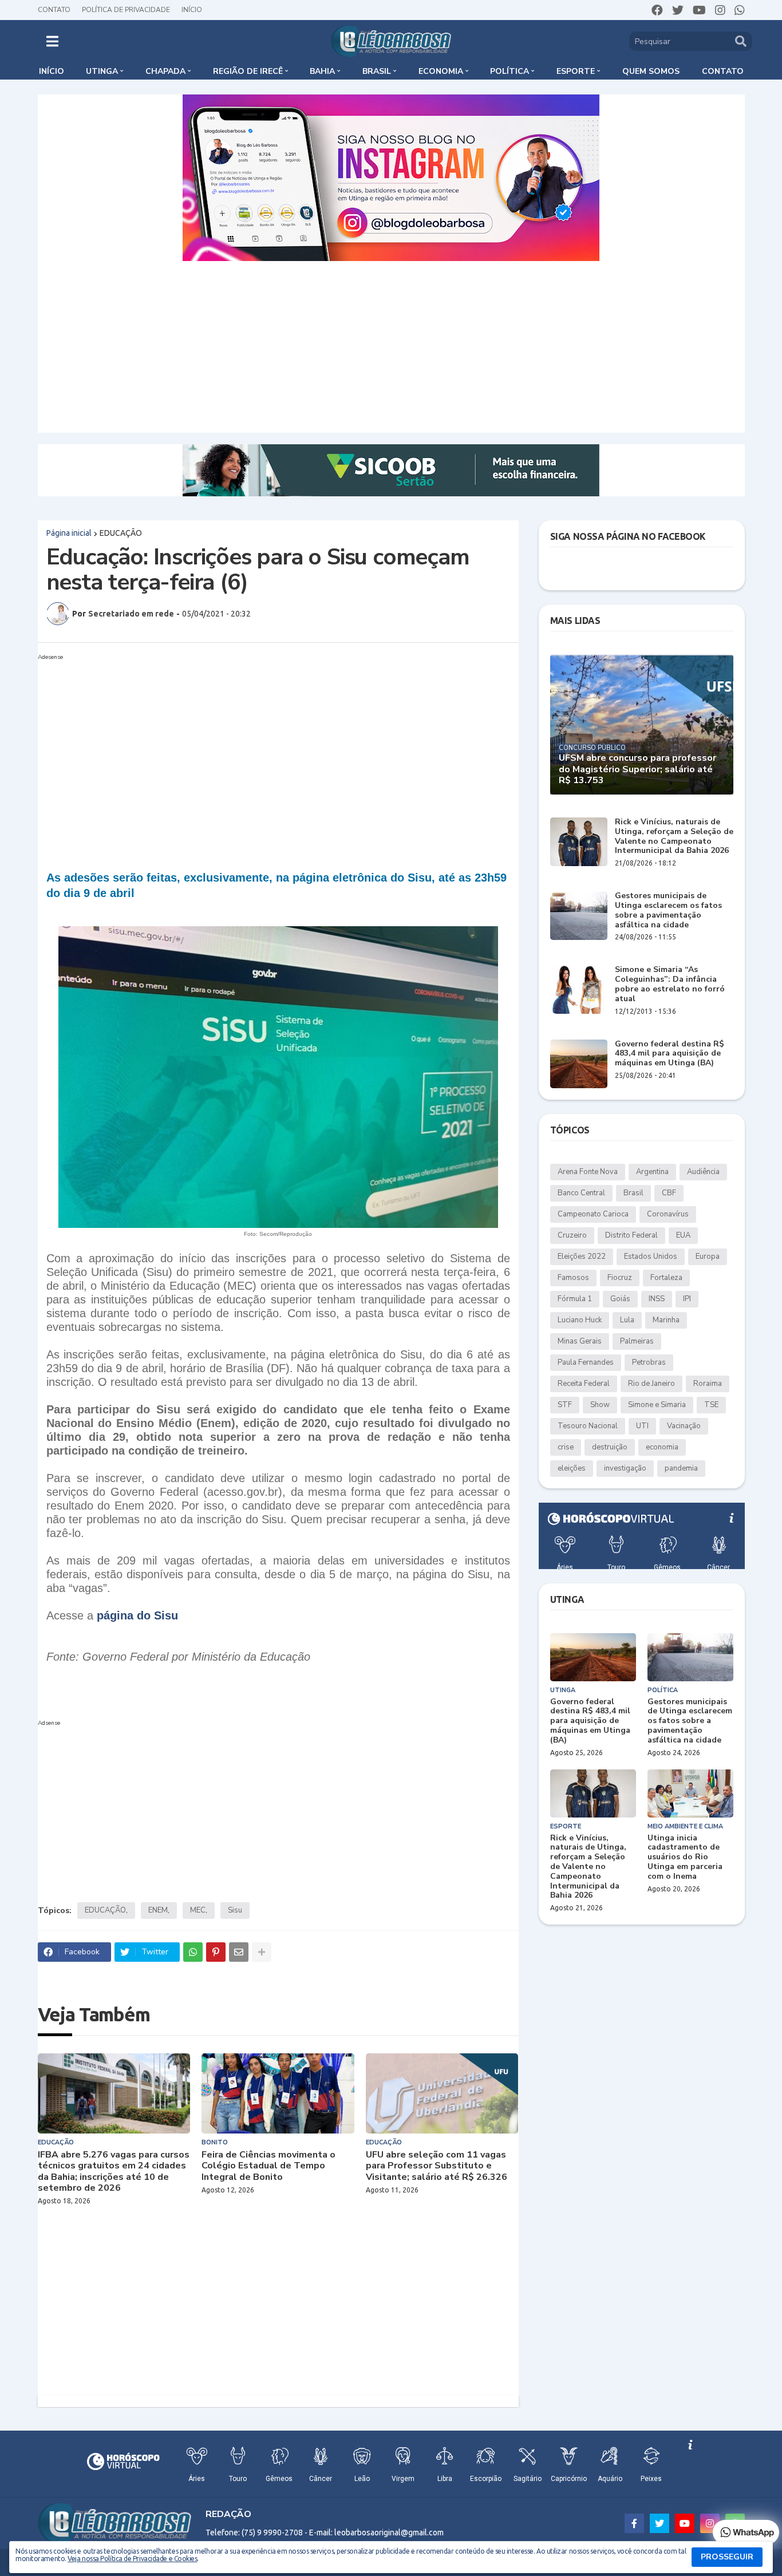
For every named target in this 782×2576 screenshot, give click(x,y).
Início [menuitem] (52, 71)
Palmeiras (637, 1341)
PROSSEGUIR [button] (727, 2557)
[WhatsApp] (193, 1952)
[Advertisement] (391, 347)
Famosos (573, 1278)
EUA (683, 1235)
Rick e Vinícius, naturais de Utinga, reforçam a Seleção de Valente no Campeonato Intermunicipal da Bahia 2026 (674, 837)
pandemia (681, 1468)
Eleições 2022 (582, 1257)
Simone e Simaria (657, 1405)
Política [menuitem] (510, 71)
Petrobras (649, 1362)
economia (662, 1447)
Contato (54, 10)
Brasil (633, 1193)
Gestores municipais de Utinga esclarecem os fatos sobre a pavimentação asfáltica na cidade (668, 910)
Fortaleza (666, 1278)
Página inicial (69, 533)
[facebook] (657, 10)
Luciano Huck (580, 1320)
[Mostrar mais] (262, 1952)
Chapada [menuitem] (165, 71)
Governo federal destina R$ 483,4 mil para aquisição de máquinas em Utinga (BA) (670, 1054)
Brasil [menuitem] (377, 71)
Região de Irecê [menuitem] (248, 71)
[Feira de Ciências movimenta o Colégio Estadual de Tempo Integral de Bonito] (278, 2093)
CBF (669, 1193)
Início (192, 10)
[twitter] (678, 10)
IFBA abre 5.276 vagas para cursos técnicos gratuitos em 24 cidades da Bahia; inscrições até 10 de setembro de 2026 (114, 2172)
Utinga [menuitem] (102, 71)
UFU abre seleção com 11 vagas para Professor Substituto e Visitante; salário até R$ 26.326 (437, 2166)
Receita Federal (584, 1384)
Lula (627, 1320)
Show (600, 1405)
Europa (708, 1257)
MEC (198, 1910)
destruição (610, 1447)
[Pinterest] (216, 1952)
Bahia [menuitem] (322, 71)
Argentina (652, 1172)
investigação (625, 1468)
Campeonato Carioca (593, 1214)
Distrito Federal (631, 1235)
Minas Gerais (580, 1341)
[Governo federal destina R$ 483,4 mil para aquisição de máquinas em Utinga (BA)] (579, 1064)
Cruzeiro (572, 1235)
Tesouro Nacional (588, 1426)
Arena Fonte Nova (588, 1172)
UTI (642, 1426)
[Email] (239, 1952)
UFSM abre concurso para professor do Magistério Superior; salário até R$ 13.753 (637, 769)
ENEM (158, 1910)
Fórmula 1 (575, 1299)
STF (565, 1405)
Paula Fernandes (586, 1362)
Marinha (666, 1320)
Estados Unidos (651, 1257)
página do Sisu (137, 1615)
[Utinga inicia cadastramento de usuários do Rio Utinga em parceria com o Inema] (690, 1793)
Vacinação (684, 1426)
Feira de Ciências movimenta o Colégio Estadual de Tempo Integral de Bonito (268, 2166)
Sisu (235, 1910)
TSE (711, 1405)
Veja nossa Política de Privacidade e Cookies (132, 2559)
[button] (52, 41)
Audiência (703, 1172)
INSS (657, 1299)
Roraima (708, 1384)
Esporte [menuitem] (576, 71)
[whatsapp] (740, 10)
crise (566, 1447)
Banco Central (581, 1193)
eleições (572, 1468)
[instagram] (720, 10)
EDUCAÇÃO (121, 533)
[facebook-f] (634, 2523)
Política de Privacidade (126, 10)
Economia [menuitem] (441, 71)
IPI (687, 1299)
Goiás (620, 1299)
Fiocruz (620, 1278)
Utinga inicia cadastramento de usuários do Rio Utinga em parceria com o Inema (685, 1858)
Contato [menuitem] (723, 71)
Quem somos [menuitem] (651, 71)
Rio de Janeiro (651, 1384)
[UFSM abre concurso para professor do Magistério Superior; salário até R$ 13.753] (642, 724)
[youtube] (699, 10)
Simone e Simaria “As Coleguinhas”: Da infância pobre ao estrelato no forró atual (670, 984)
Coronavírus (668, 1214)
